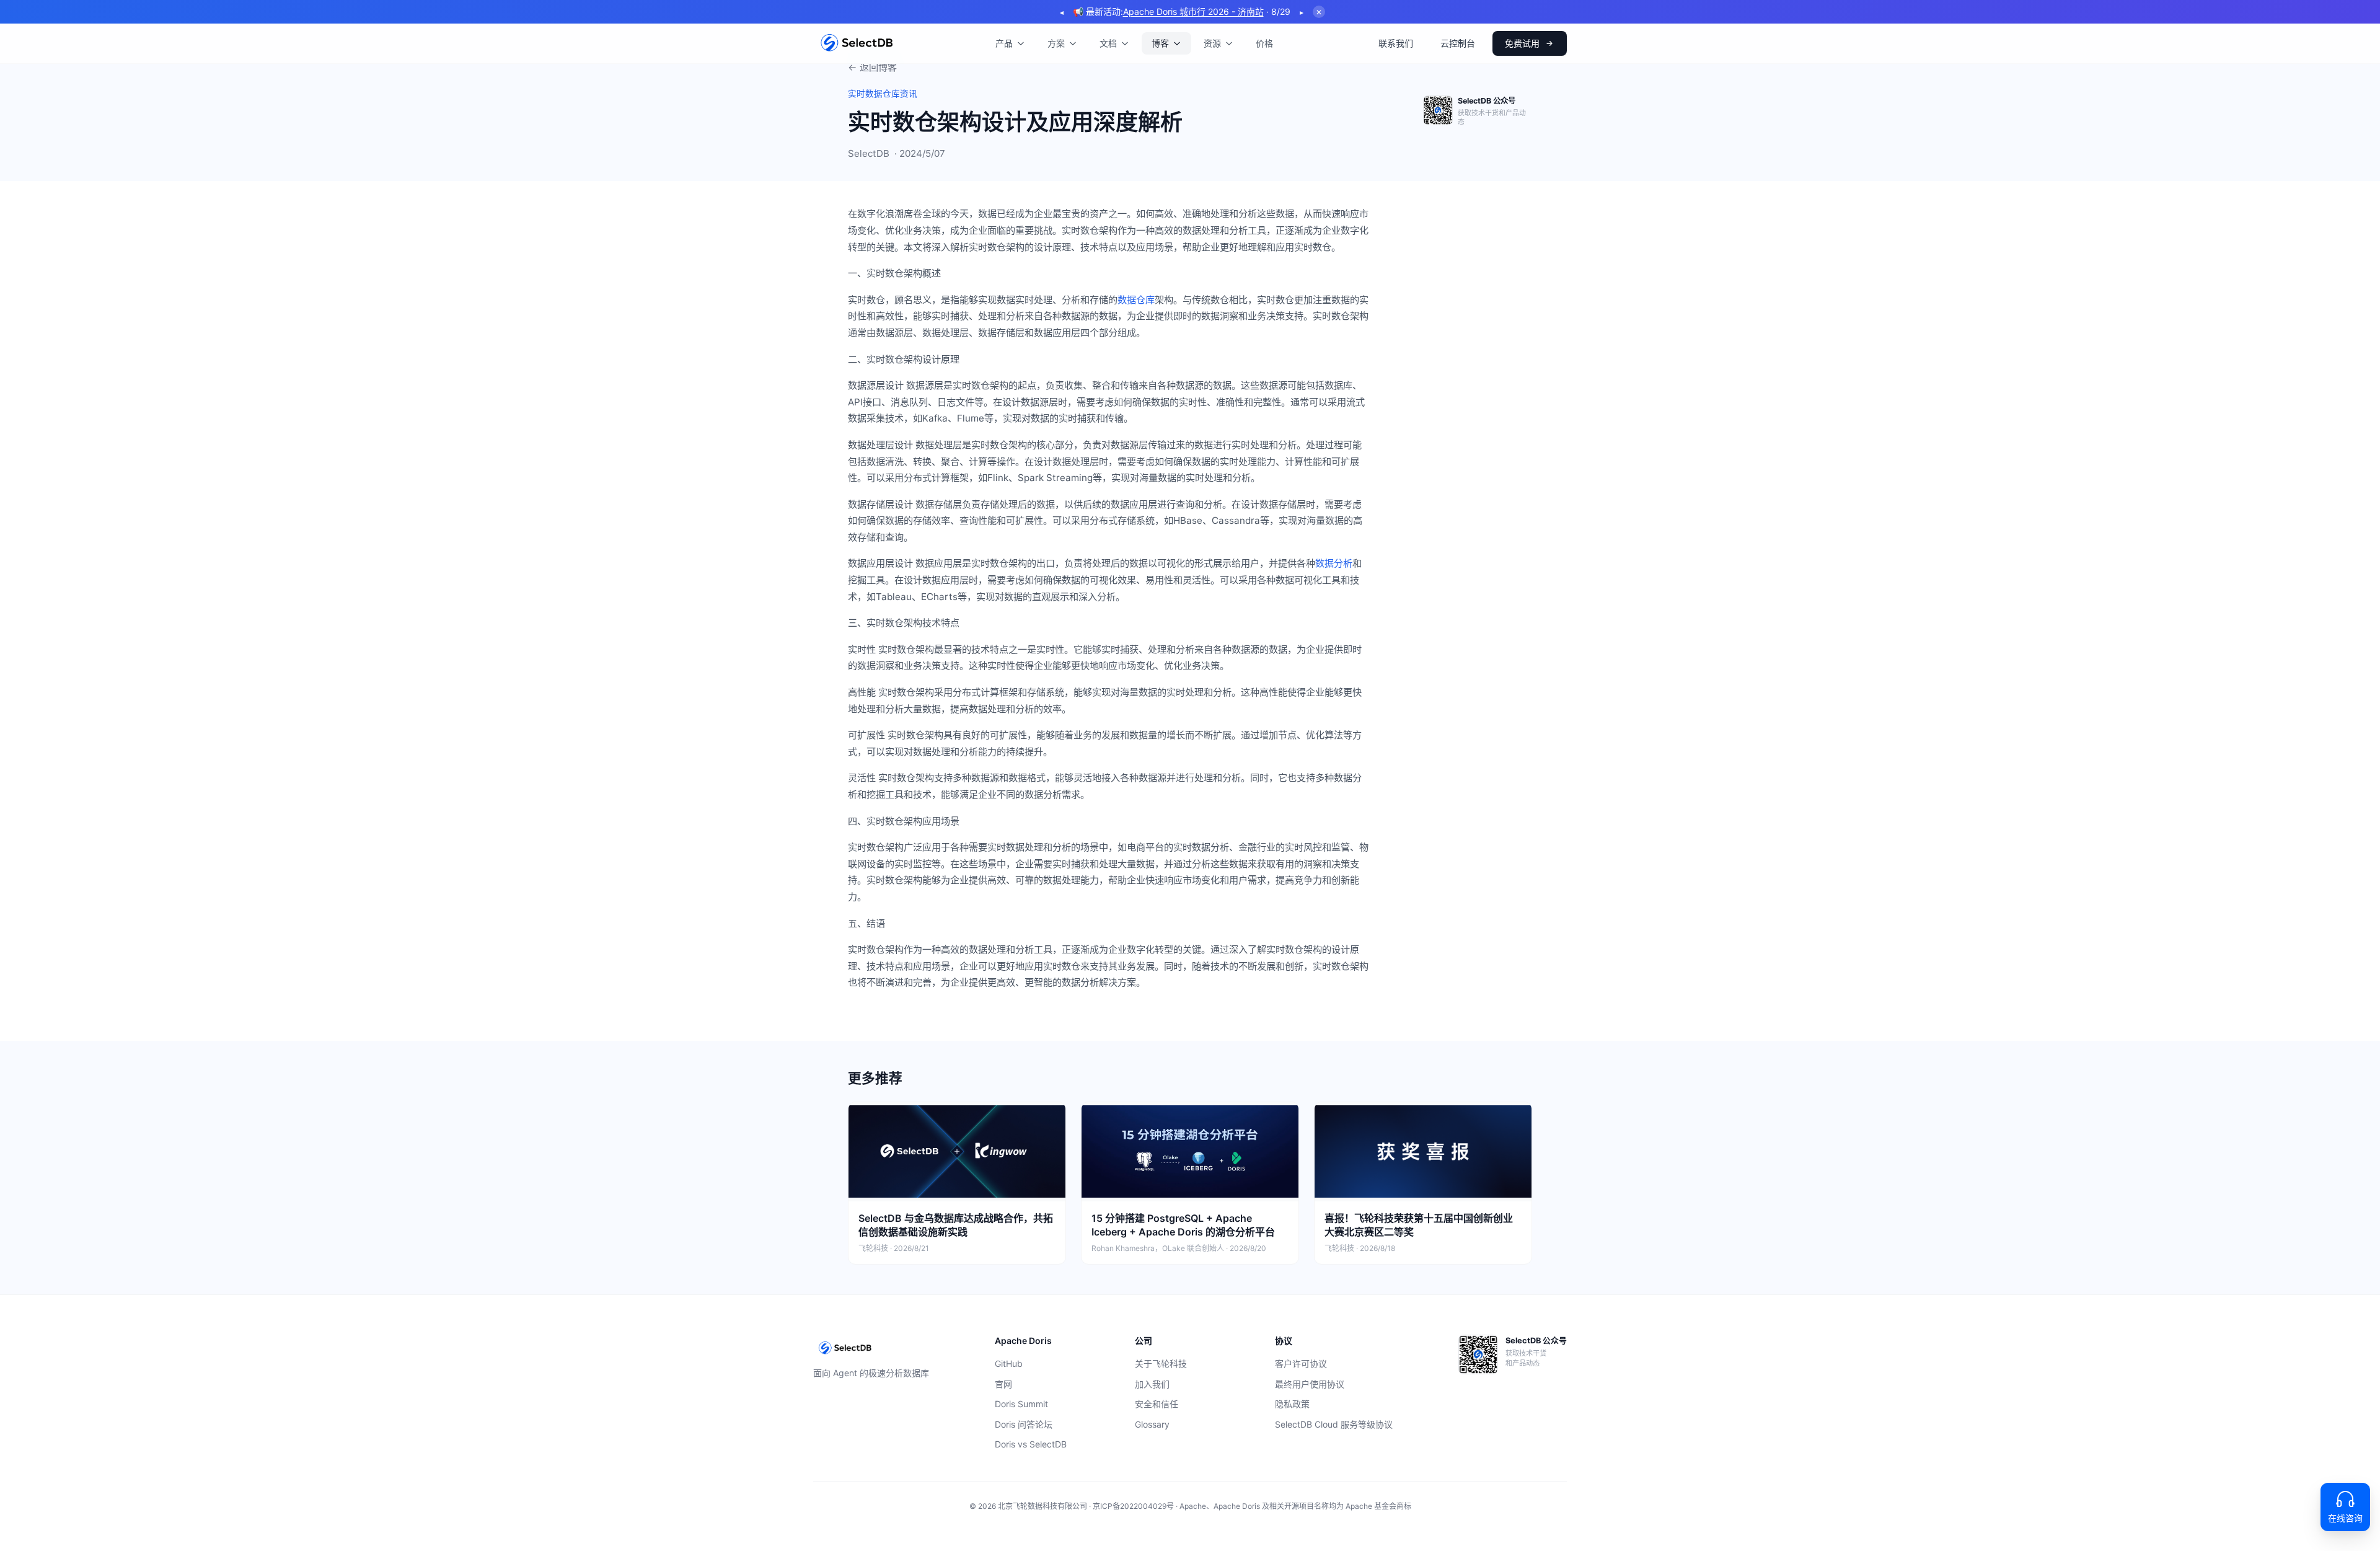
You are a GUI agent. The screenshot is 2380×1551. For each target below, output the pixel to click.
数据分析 (1334, 563)
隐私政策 (1292, 1404)
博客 (1160, 43)
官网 (1003, 1384)
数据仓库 (1136, 300)
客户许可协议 (1301, 1363)
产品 (1004, 43)
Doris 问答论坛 (1024, 1424)
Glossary (1152, 1424)
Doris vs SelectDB (1031, 1444)
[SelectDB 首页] (857, 43)
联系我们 (1396, 43)
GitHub (1009, 1363)
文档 (1108, 43)
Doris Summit (1021, 1404)
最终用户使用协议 (1310, 1384)
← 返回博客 (872, 67)
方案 (1056, 43)
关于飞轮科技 (1161, 1363)
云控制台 (1458, 43)
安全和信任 (1157, 1404)
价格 (1264, 43)
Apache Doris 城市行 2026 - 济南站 (1193, 11)
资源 (1212, 43)
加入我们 (1152, 1384)
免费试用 (1522, 43)
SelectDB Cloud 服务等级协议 (1334, 1424)
